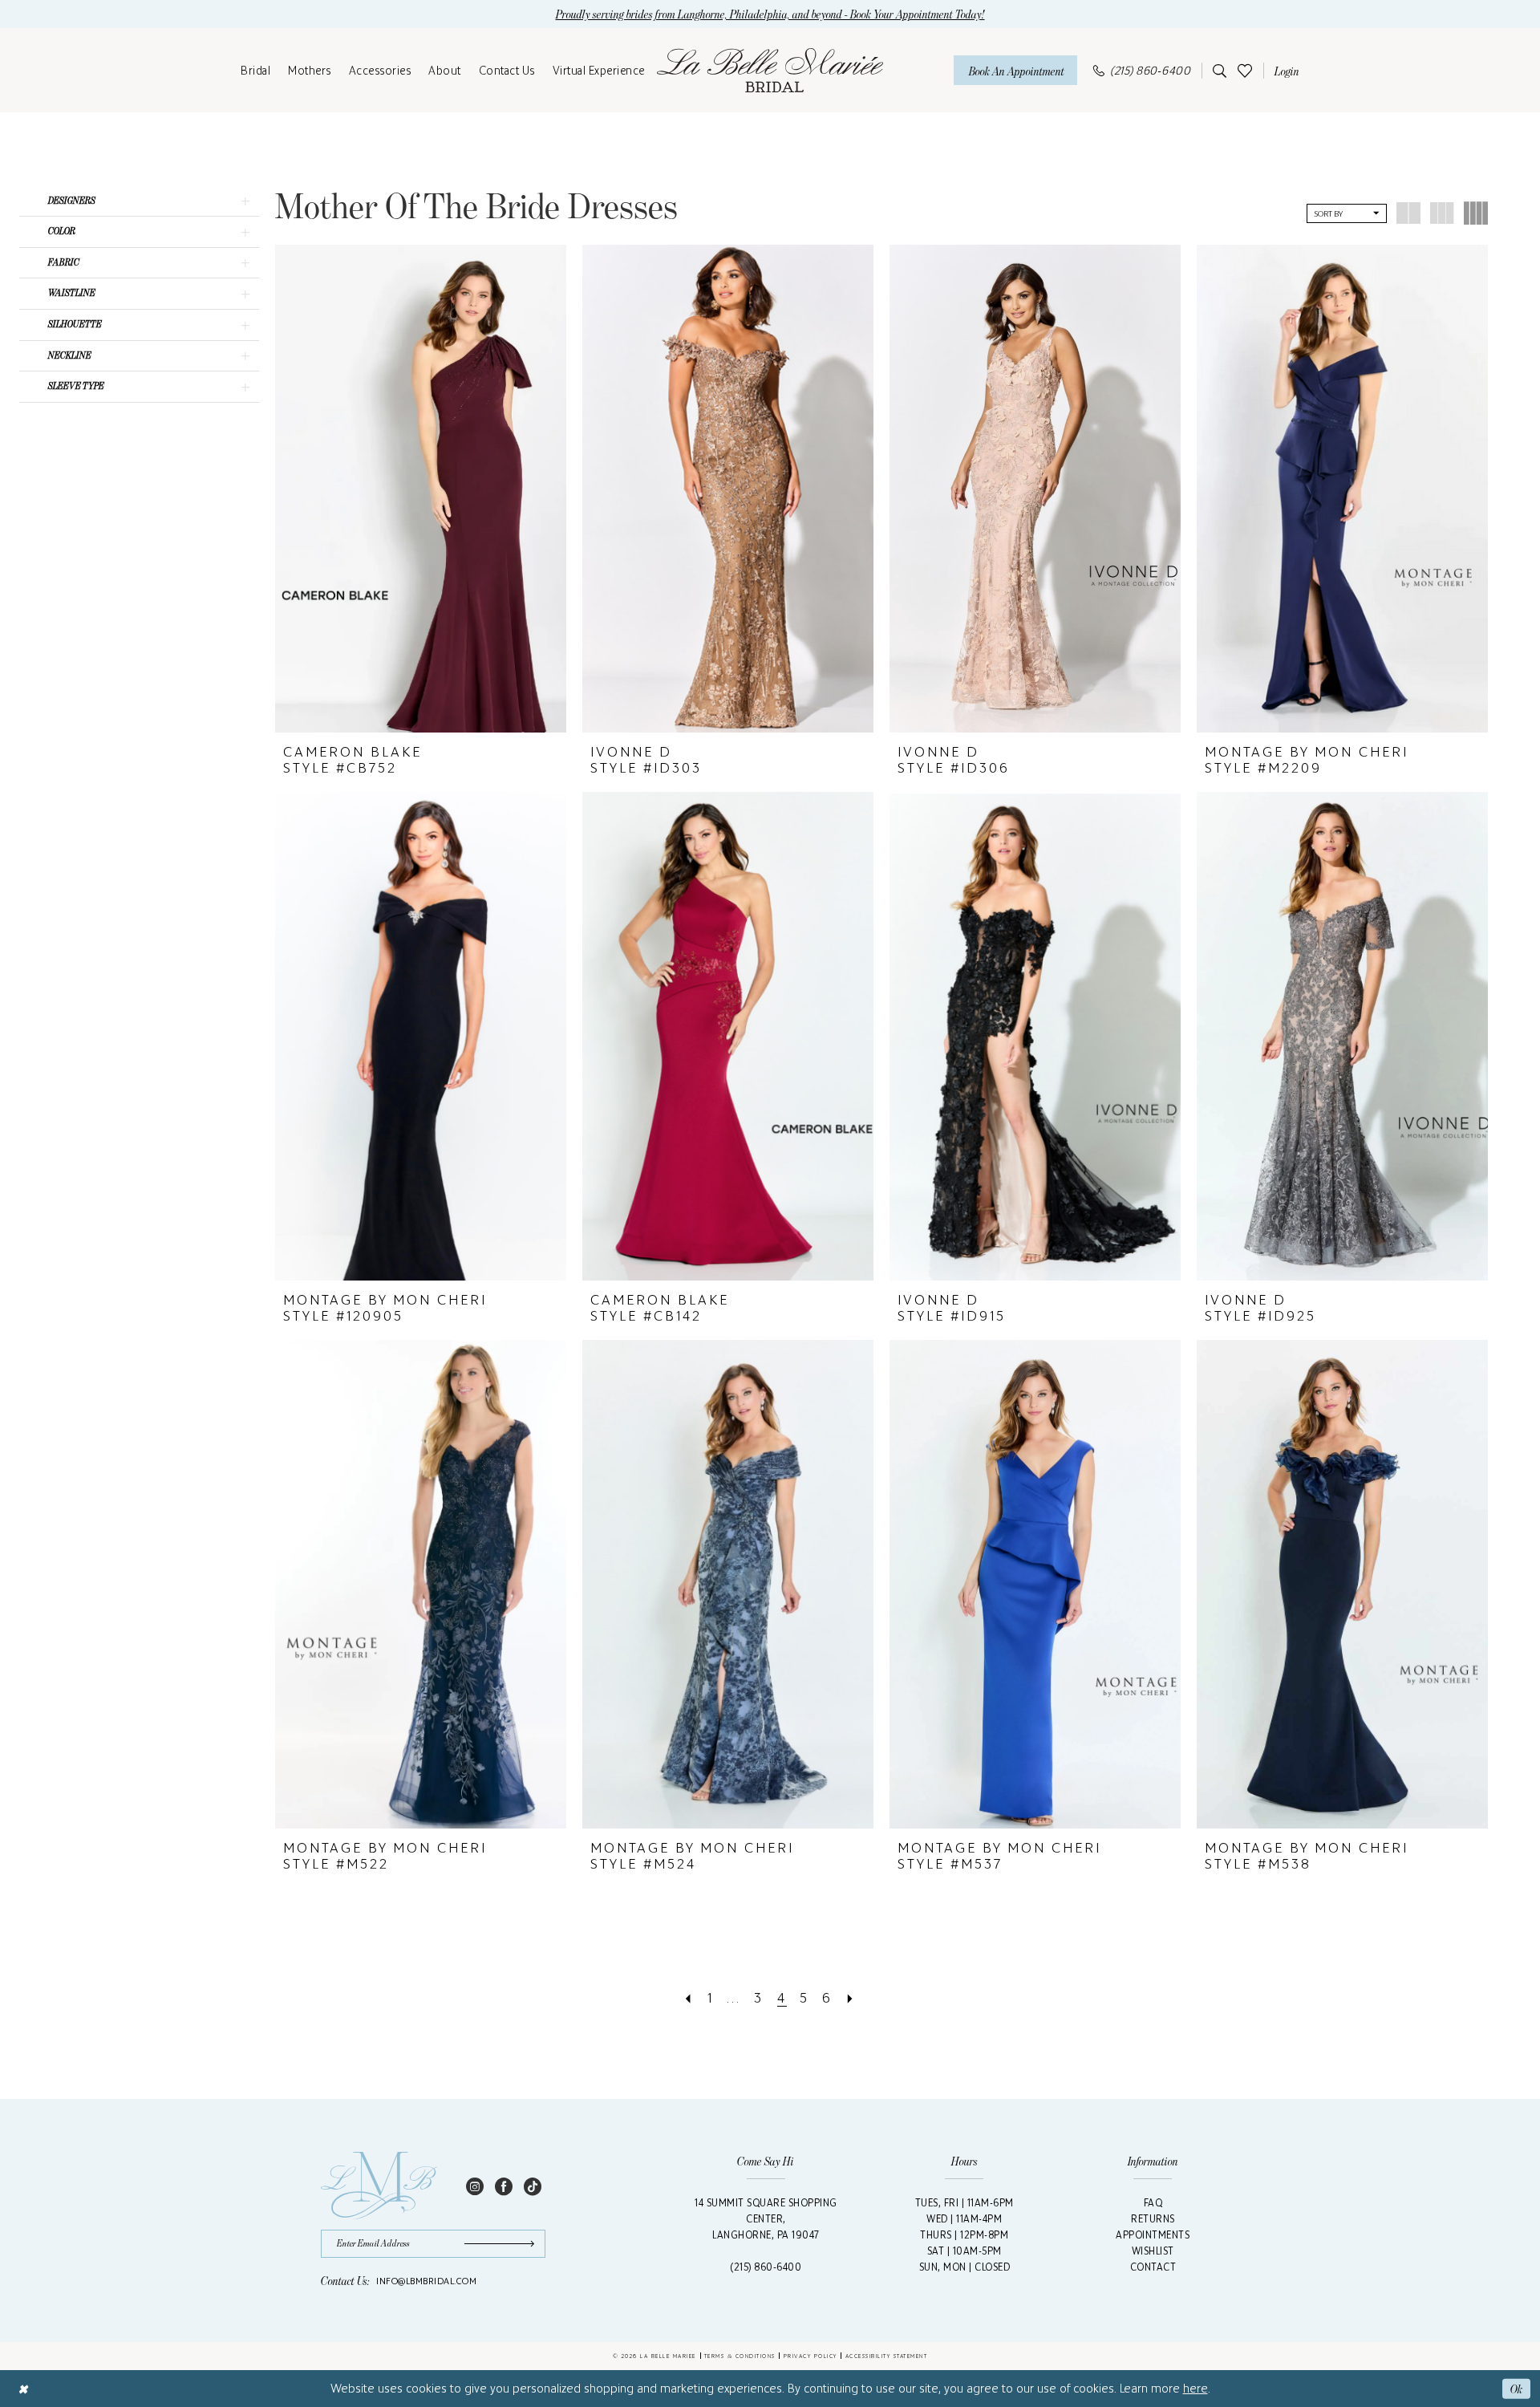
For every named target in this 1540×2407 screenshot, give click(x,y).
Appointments (1153, 2235)
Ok (1516, 2388)
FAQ (1153, 2203)
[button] (1284, 71)
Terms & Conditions (740, 2356)
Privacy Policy (811, 2356)
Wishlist (1153, 2251)
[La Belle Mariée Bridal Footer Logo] (379, 2186)
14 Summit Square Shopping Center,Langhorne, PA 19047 (766, 2219)
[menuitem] (255, 71)
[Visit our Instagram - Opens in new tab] (475, 2186)
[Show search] (1217, 71)
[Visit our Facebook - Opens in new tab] (504, 2186)
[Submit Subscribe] (505, 2244)
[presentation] (421, 489)
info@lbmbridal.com (426, 2281)
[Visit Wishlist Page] (1245, 70)
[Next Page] (851, 1998)
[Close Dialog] (23, 2388)
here (1196, 2388)
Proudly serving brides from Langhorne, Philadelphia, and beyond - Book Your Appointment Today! (770, 14)
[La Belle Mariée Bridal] (770, 71)
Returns (1153, 2219)
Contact (1153, 2267)
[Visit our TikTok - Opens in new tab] (533, 2186)
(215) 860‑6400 (766, 2267)
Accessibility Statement (887, 2356)
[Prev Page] (689, 1998)
